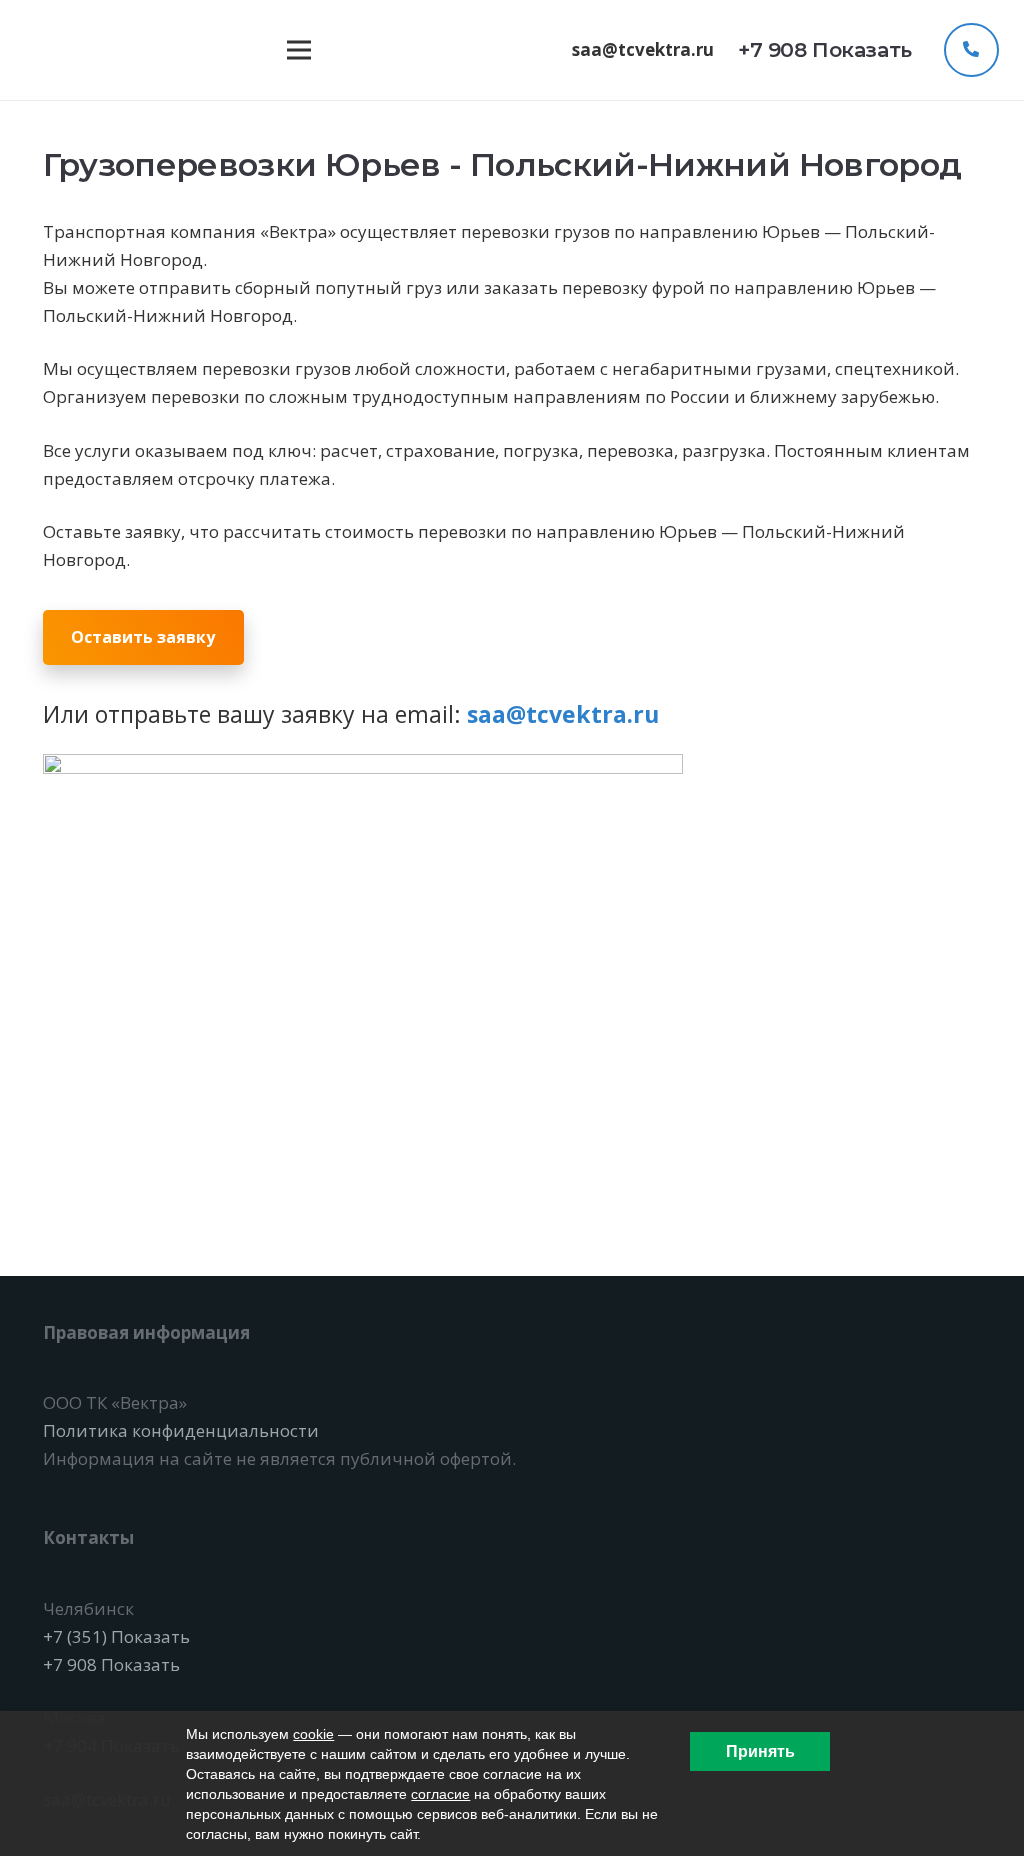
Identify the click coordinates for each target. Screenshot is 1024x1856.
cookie (313, 1734)
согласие (440, 1794)
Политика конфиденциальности (181, 1430)
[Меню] (298, 50)
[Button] (971, 50)
